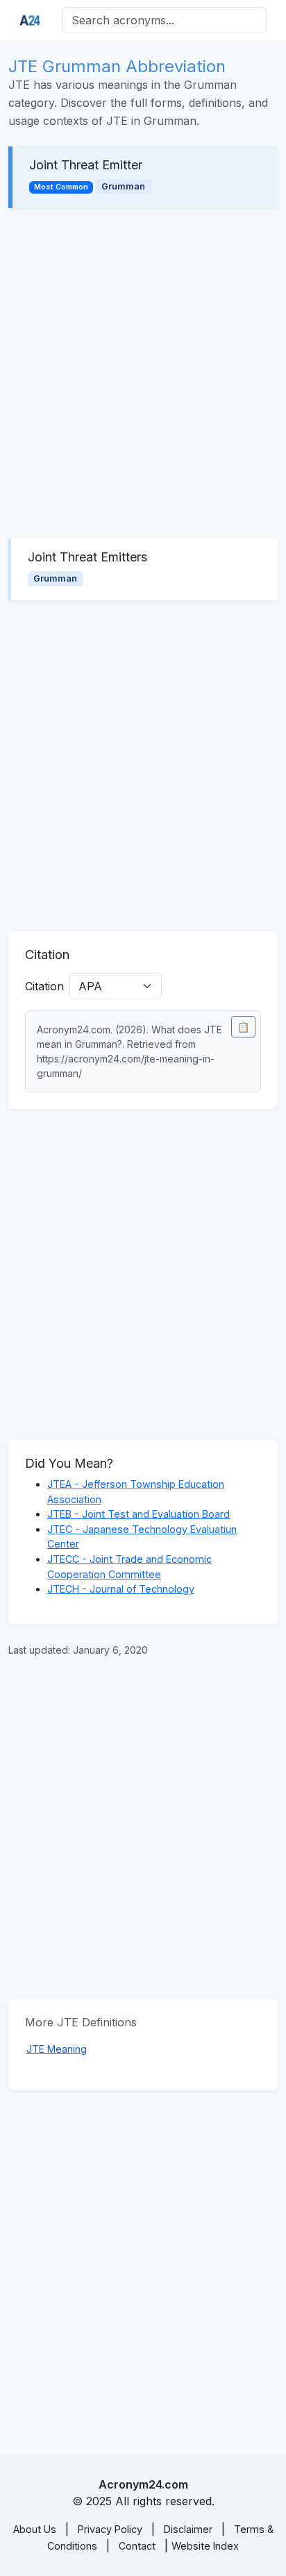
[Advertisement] (143, 373)
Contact (137, 2546)
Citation (44, 986)
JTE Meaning (57, 2049)
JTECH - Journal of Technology (121, 1589)
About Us (35, 2529)
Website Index (205, 2546)
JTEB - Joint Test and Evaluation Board (138, 1514)
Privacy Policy (110, 2529)
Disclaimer (188, 2529)
